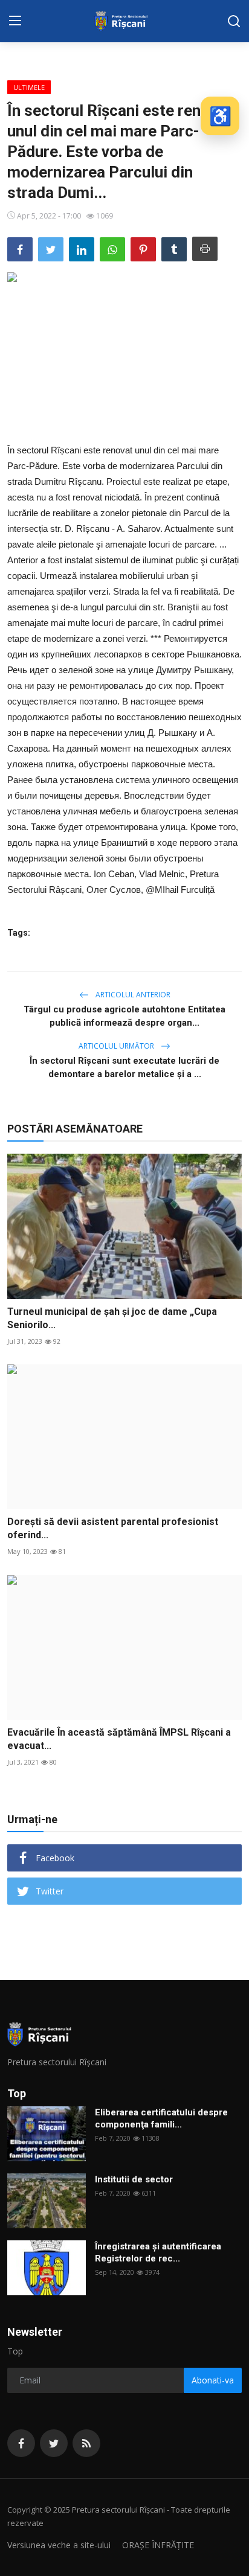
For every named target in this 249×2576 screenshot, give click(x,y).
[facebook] (21, 2443)
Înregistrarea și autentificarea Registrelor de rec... (158, 2252)
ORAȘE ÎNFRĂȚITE (158, 2545)
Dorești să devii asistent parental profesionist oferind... (113, 1528)
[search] (234, 21)
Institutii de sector (134, 2179)
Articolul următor (117, 1046)
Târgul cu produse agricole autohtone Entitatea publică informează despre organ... (124, 1016)
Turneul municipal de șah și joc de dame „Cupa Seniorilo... (112, 1318)
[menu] (15, 21)
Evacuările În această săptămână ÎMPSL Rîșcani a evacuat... (119, 1739)
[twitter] (54, 2443)
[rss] (86, 2443)
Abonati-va (213, 2380)
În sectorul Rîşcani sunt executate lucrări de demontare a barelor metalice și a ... (124, 1067)
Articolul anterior (132, 995)
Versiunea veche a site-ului (59, 2545)
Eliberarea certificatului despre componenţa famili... (161, 2118)
